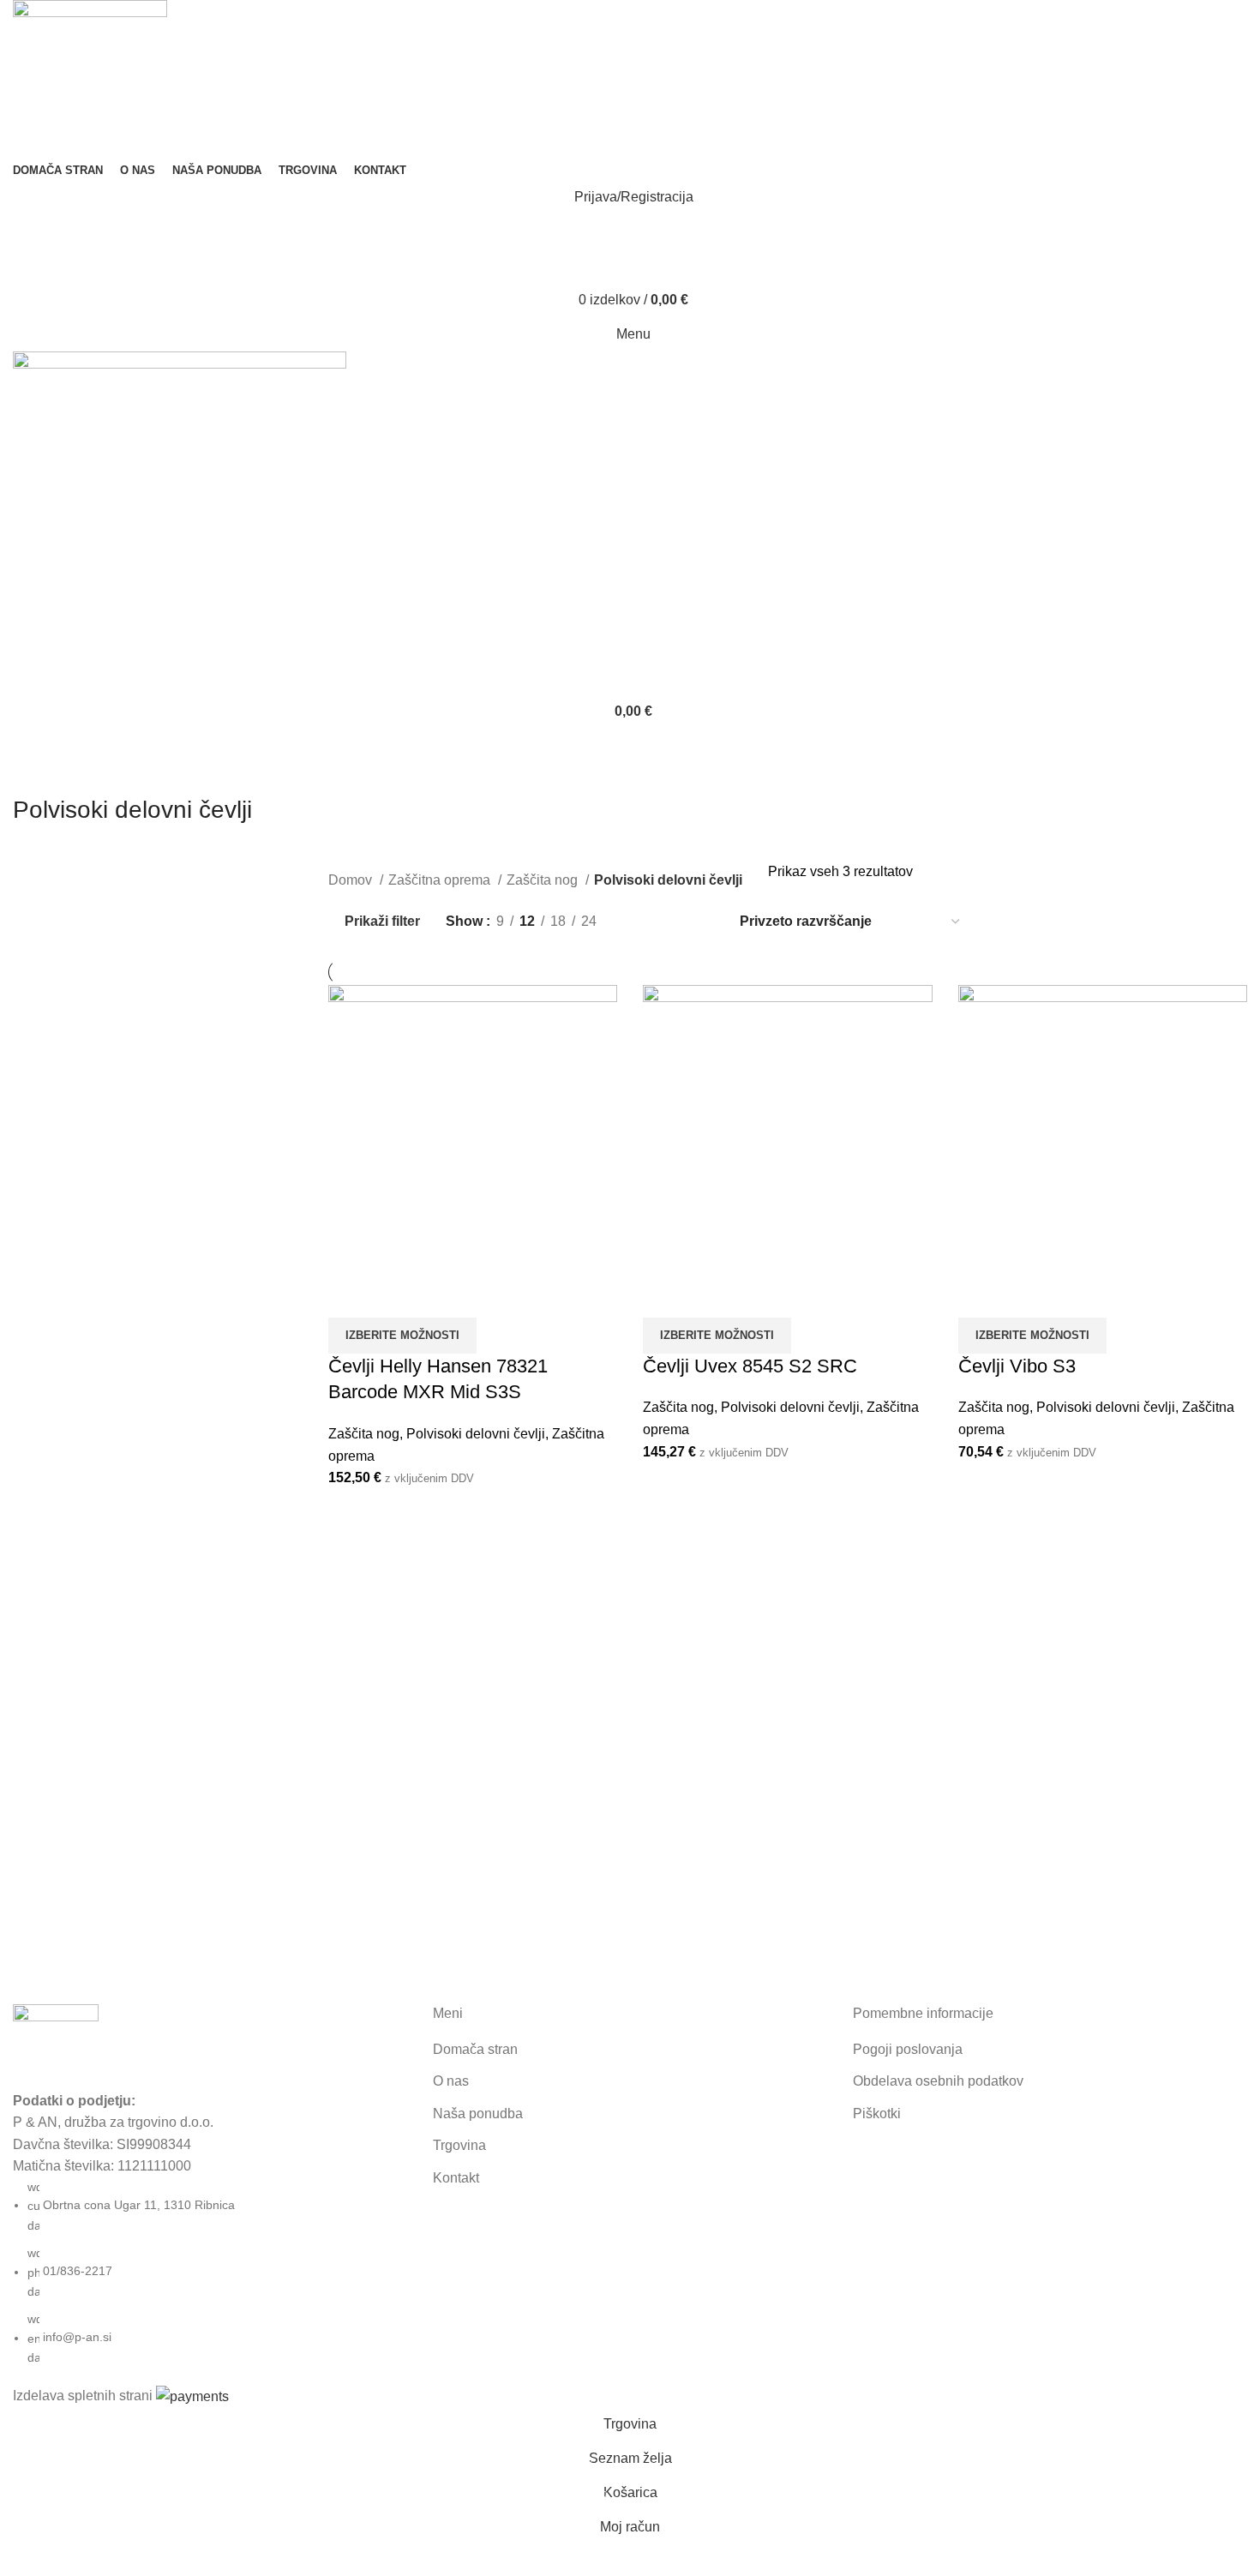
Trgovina (459, 2145)
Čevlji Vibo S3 (1017, 1366)
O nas (451, 2081)
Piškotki (877, 2114)
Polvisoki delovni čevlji (476, 1434)
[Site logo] (90, 78)
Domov (352, 880)
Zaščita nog (544, 880)
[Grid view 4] (702, 921)
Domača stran (475, 2049)
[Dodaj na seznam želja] (435, 1296)
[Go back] (34, 772)
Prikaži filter (382, 921)
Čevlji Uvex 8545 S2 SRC (750, 1366)
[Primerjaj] (350, 1296)
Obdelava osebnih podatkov (938, 2081)
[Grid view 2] (638, 921)
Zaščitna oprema (441, 880)
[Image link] (56, 2046)
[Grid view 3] (670, 921)
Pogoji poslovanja (908, 2049)
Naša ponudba (478, 2114)
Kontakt (456, 2178)
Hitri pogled (393, 1296)
